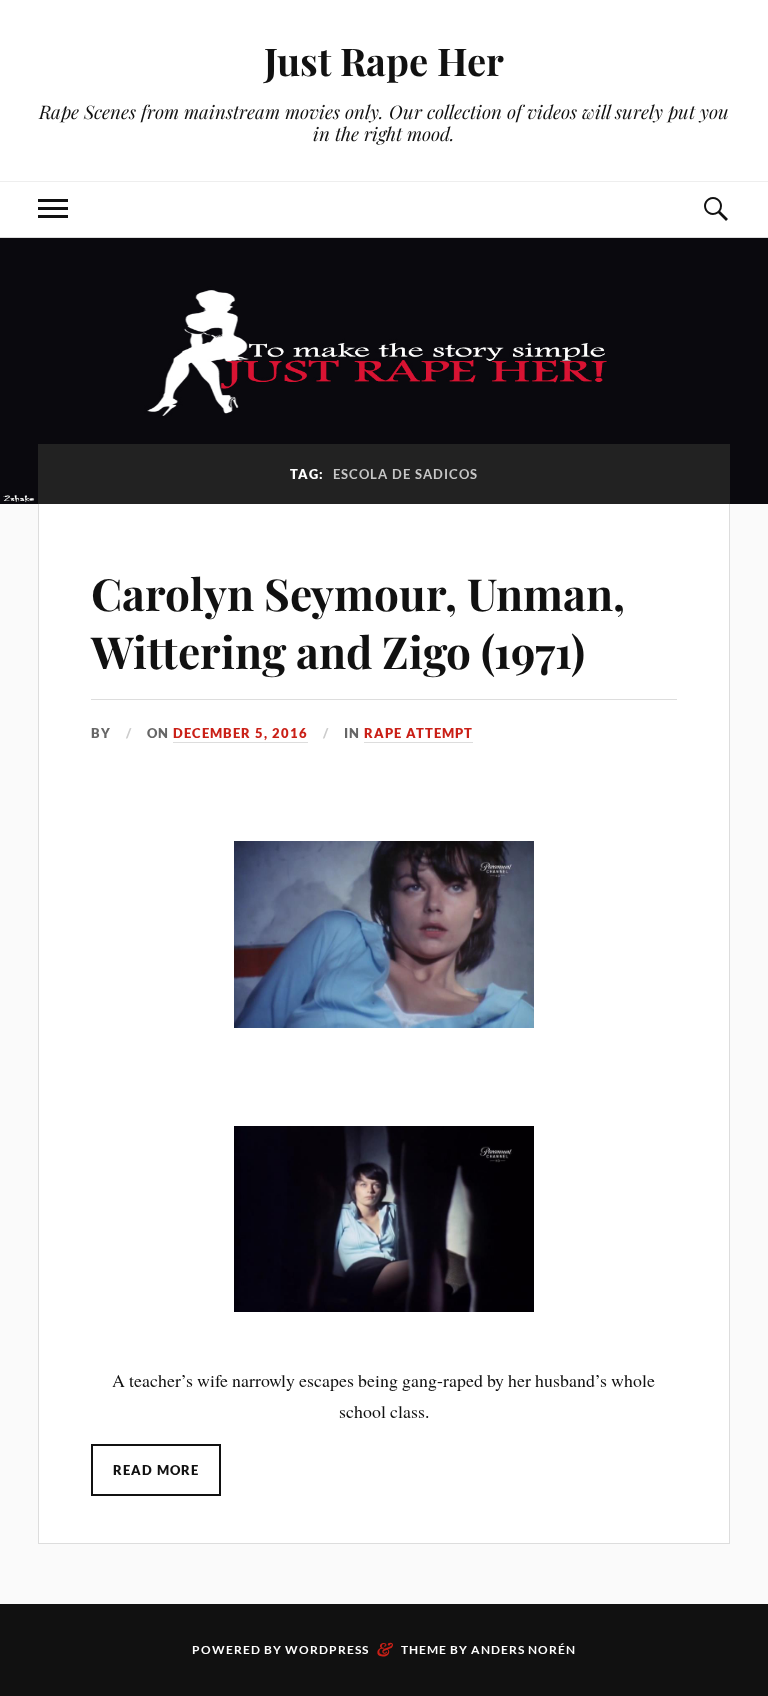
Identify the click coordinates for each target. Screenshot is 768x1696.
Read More (156, 1470)
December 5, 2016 (240, 733)
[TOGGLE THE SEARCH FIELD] (715, 209)
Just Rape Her (384, 60)
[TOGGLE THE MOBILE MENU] (53, 209)
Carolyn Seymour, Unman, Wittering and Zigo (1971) (358, 621)
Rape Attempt (418, 733)
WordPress (327, 1649)
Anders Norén (523, 1649)
